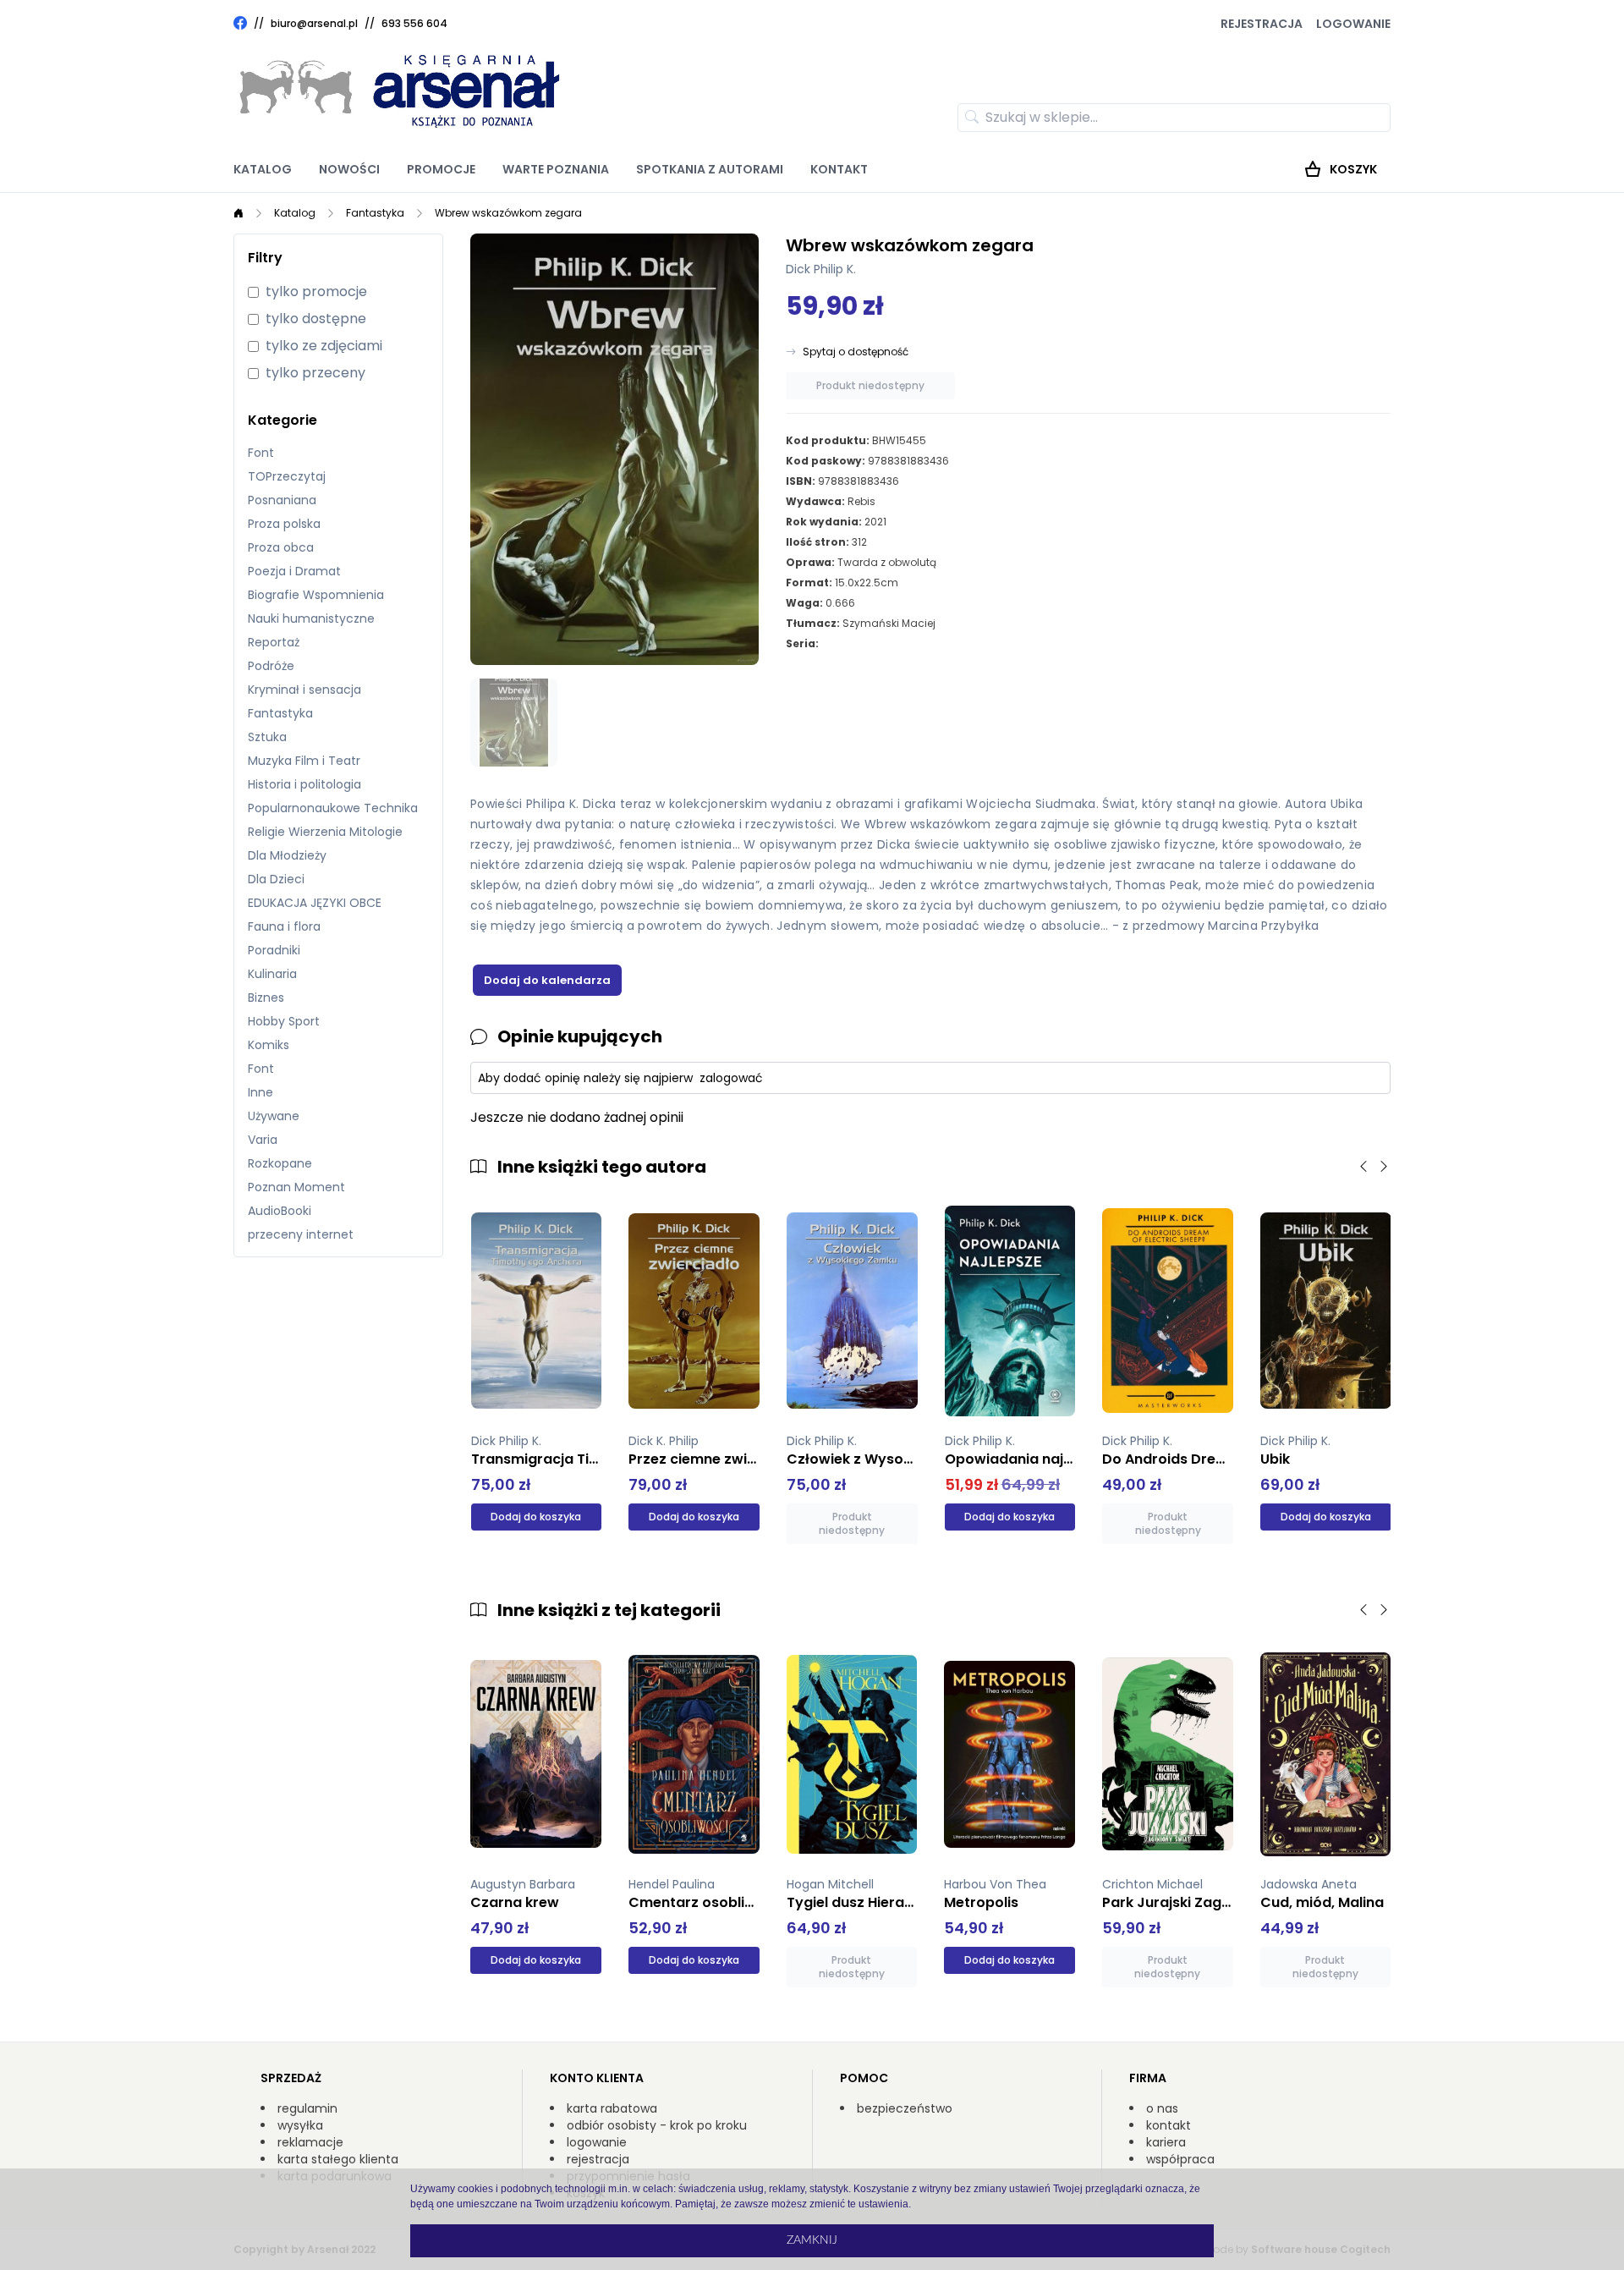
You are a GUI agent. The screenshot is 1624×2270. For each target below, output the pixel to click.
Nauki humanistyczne (311, 618)
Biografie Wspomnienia (316, 595)
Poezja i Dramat (294, 571)
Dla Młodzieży (287, 855)
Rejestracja (1262, 24)
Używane (274, 1116)
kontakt (1169, 2125)
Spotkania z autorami (710, 169)
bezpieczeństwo (905, 2108)
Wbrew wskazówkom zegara (508, 213)
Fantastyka (375, 213)
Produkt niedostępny (870, 385)
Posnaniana (282, 500)
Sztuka (267, 737)
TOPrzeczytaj (287, 476)
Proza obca (281, 547)
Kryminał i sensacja (304, 690)
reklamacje (310, 2142)
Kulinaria (272, 974)
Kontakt (839, 169)
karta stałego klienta (338, 2159)
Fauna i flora (284, 926)
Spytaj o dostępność (856, 352)
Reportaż (274, 642)
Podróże (271, 666)
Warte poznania (556, 169)
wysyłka (300, 2125)
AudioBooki (280, 1211)
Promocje (441, 169)
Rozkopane (280, 1163)
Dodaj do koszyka (536, 1517)
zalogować (731, 1078)
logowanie (597, 2142)
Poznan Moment (296, 1187)
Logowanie (1353, 24)
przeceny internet (301, 1234)
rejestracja (598, 2159)
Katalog (263, 169)
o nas (1162, 2108)
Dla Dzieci (276, 879)
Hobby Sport (284, 1021)
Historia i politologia (304, 784)
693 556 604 (414, 23)
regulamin (307, 2108)
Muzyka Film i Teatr (304, 761)
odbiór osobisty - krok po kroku (657, 2125)
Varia (263, 1140)
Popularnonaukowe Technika (333, 808)
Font (261, 453)
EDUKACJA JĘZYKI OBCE (315, 903)
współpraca (1180, 2159)
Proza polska (284, 524)
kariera (1166, 2142)
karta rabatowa (612, 2108)
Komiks (269, 1045)
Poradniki (274, 950)
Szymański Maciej (889, 623)
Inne (261, 1092)
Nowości (349, 169)
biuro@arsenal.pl (314, 24)
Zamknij (812, 2240)
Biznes (266, 998)
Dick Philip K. (821, 269)
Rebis (861, 501)
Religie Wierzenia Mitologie (325, 832)
